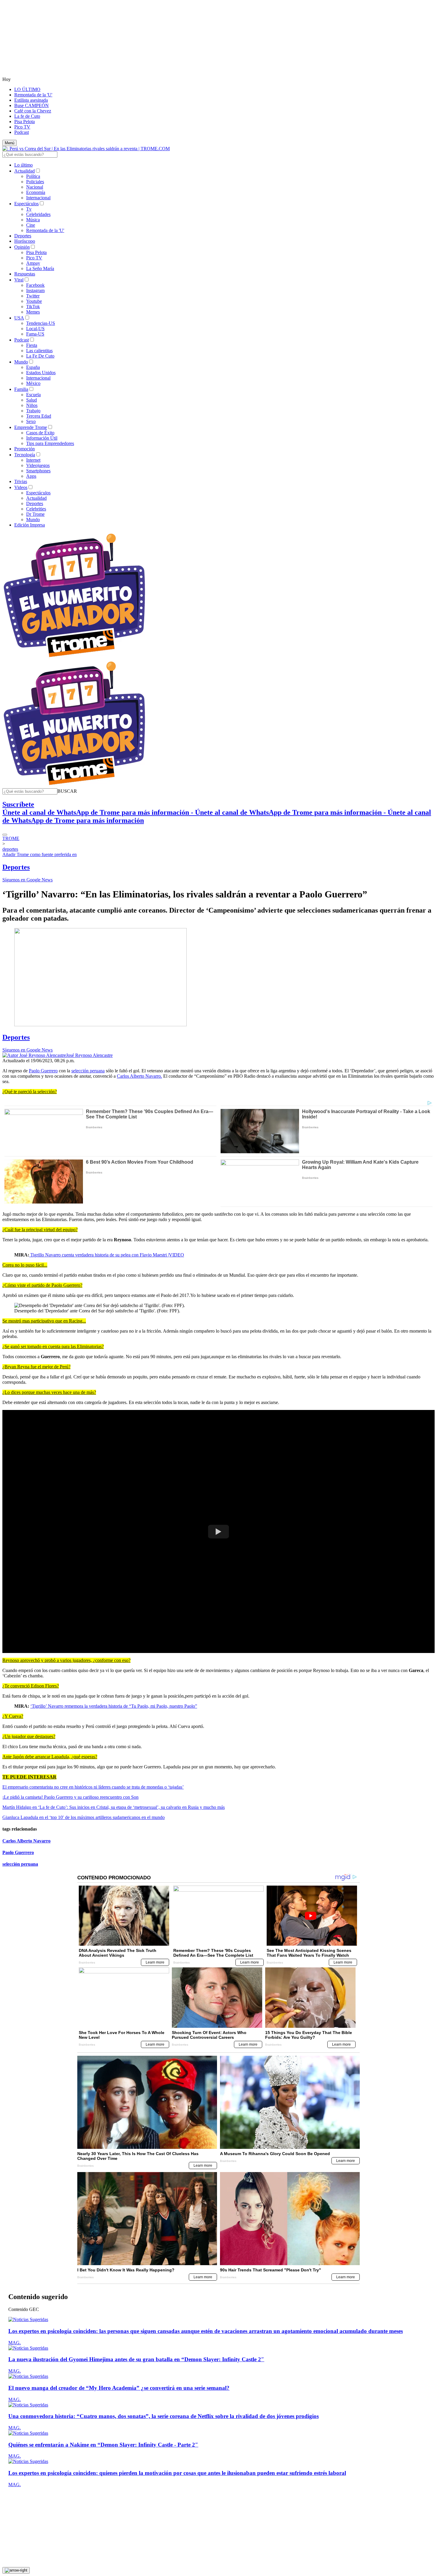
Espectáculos (26, 204)
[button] (67, 791)
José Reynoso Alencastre (89, 1055)
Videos (21, 487)
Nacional (35, 187)
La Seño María (40, 268)
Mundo (21, 362)
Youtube (34, 301)
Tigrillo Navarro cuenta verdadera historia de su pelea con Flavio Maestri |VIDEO (107, 1255)
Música (33, 220)
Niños (32, 405)
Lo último (23, 165)
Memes (33, 312)
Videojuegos (38, 465)
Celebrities (36, 509)
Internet (33, 460)
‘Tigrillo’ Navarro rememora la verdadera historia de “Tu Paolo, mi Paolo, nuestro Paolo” (114, 1706)
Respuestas (25, 274)
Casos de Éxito (40, 433)
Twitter (33, 296)
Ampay (33, 263)
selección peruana (88, 1071)
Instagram (35, 290)
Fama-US (35, 334)
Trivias (21, 481)
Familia (21, 389)
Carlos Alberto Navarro (26, 1841)
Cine (31, 225)
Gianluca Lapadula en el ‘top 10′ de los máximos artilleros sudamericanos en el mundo (84, 1817)
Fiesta (32, 345)
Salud (32, 400)
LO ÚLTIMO (27, 89)
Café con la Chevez (33, 111)
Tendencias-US (41, 323)
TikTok (33, 307)
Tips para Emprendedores (50, 443)
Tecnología (25, 455)
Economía (36, 192)
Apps (31, 476)
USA (19, 318)
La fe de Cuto (27, 116)
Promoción (25, 449)
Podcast (22, 132)
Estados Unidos (41, 373)
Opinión (22, 247)
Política (33, 176)
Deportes (23, 236)
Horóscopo (25, 241)
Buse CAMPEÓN (32, 105)
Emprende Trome (31, 427)
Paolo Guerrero (43, 1071)
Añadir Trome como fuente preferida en (40, 854)
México (33, 383)
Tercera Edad (39, 416)
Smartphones (38, 471)
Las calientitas (39, 351)
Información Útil (42, 438)
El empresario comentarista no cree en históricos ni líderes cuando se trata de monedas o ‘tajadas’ (93, 1787)
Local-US (35, 329)
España (33, 367)
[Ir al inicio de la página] (16, 2570)
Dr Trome (35, 514)
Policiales (35, 182)
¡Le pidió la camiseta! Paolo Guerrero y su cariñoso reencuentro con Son (70, 1797)
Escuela (33, 395)
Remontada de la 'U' (33, 95)
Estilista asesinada (31, 100)
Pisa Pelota (25, 122)
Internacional (38, 198)
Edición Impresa (30, 525)
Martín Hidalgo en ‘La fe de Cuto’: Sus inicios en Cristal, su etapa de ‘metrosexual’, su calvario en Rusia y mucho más (114, 1807)
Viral (19, 280)
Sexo (31, 421)
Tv (29, 209)
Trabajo (33, 411)
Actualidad (25, 171)
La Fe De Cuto (40, 356)
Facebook (35, 285)
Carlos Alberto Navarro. (139, 1076)
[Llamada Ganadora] (74, 658)
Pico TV (22, 127)
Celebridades (38, 214)
